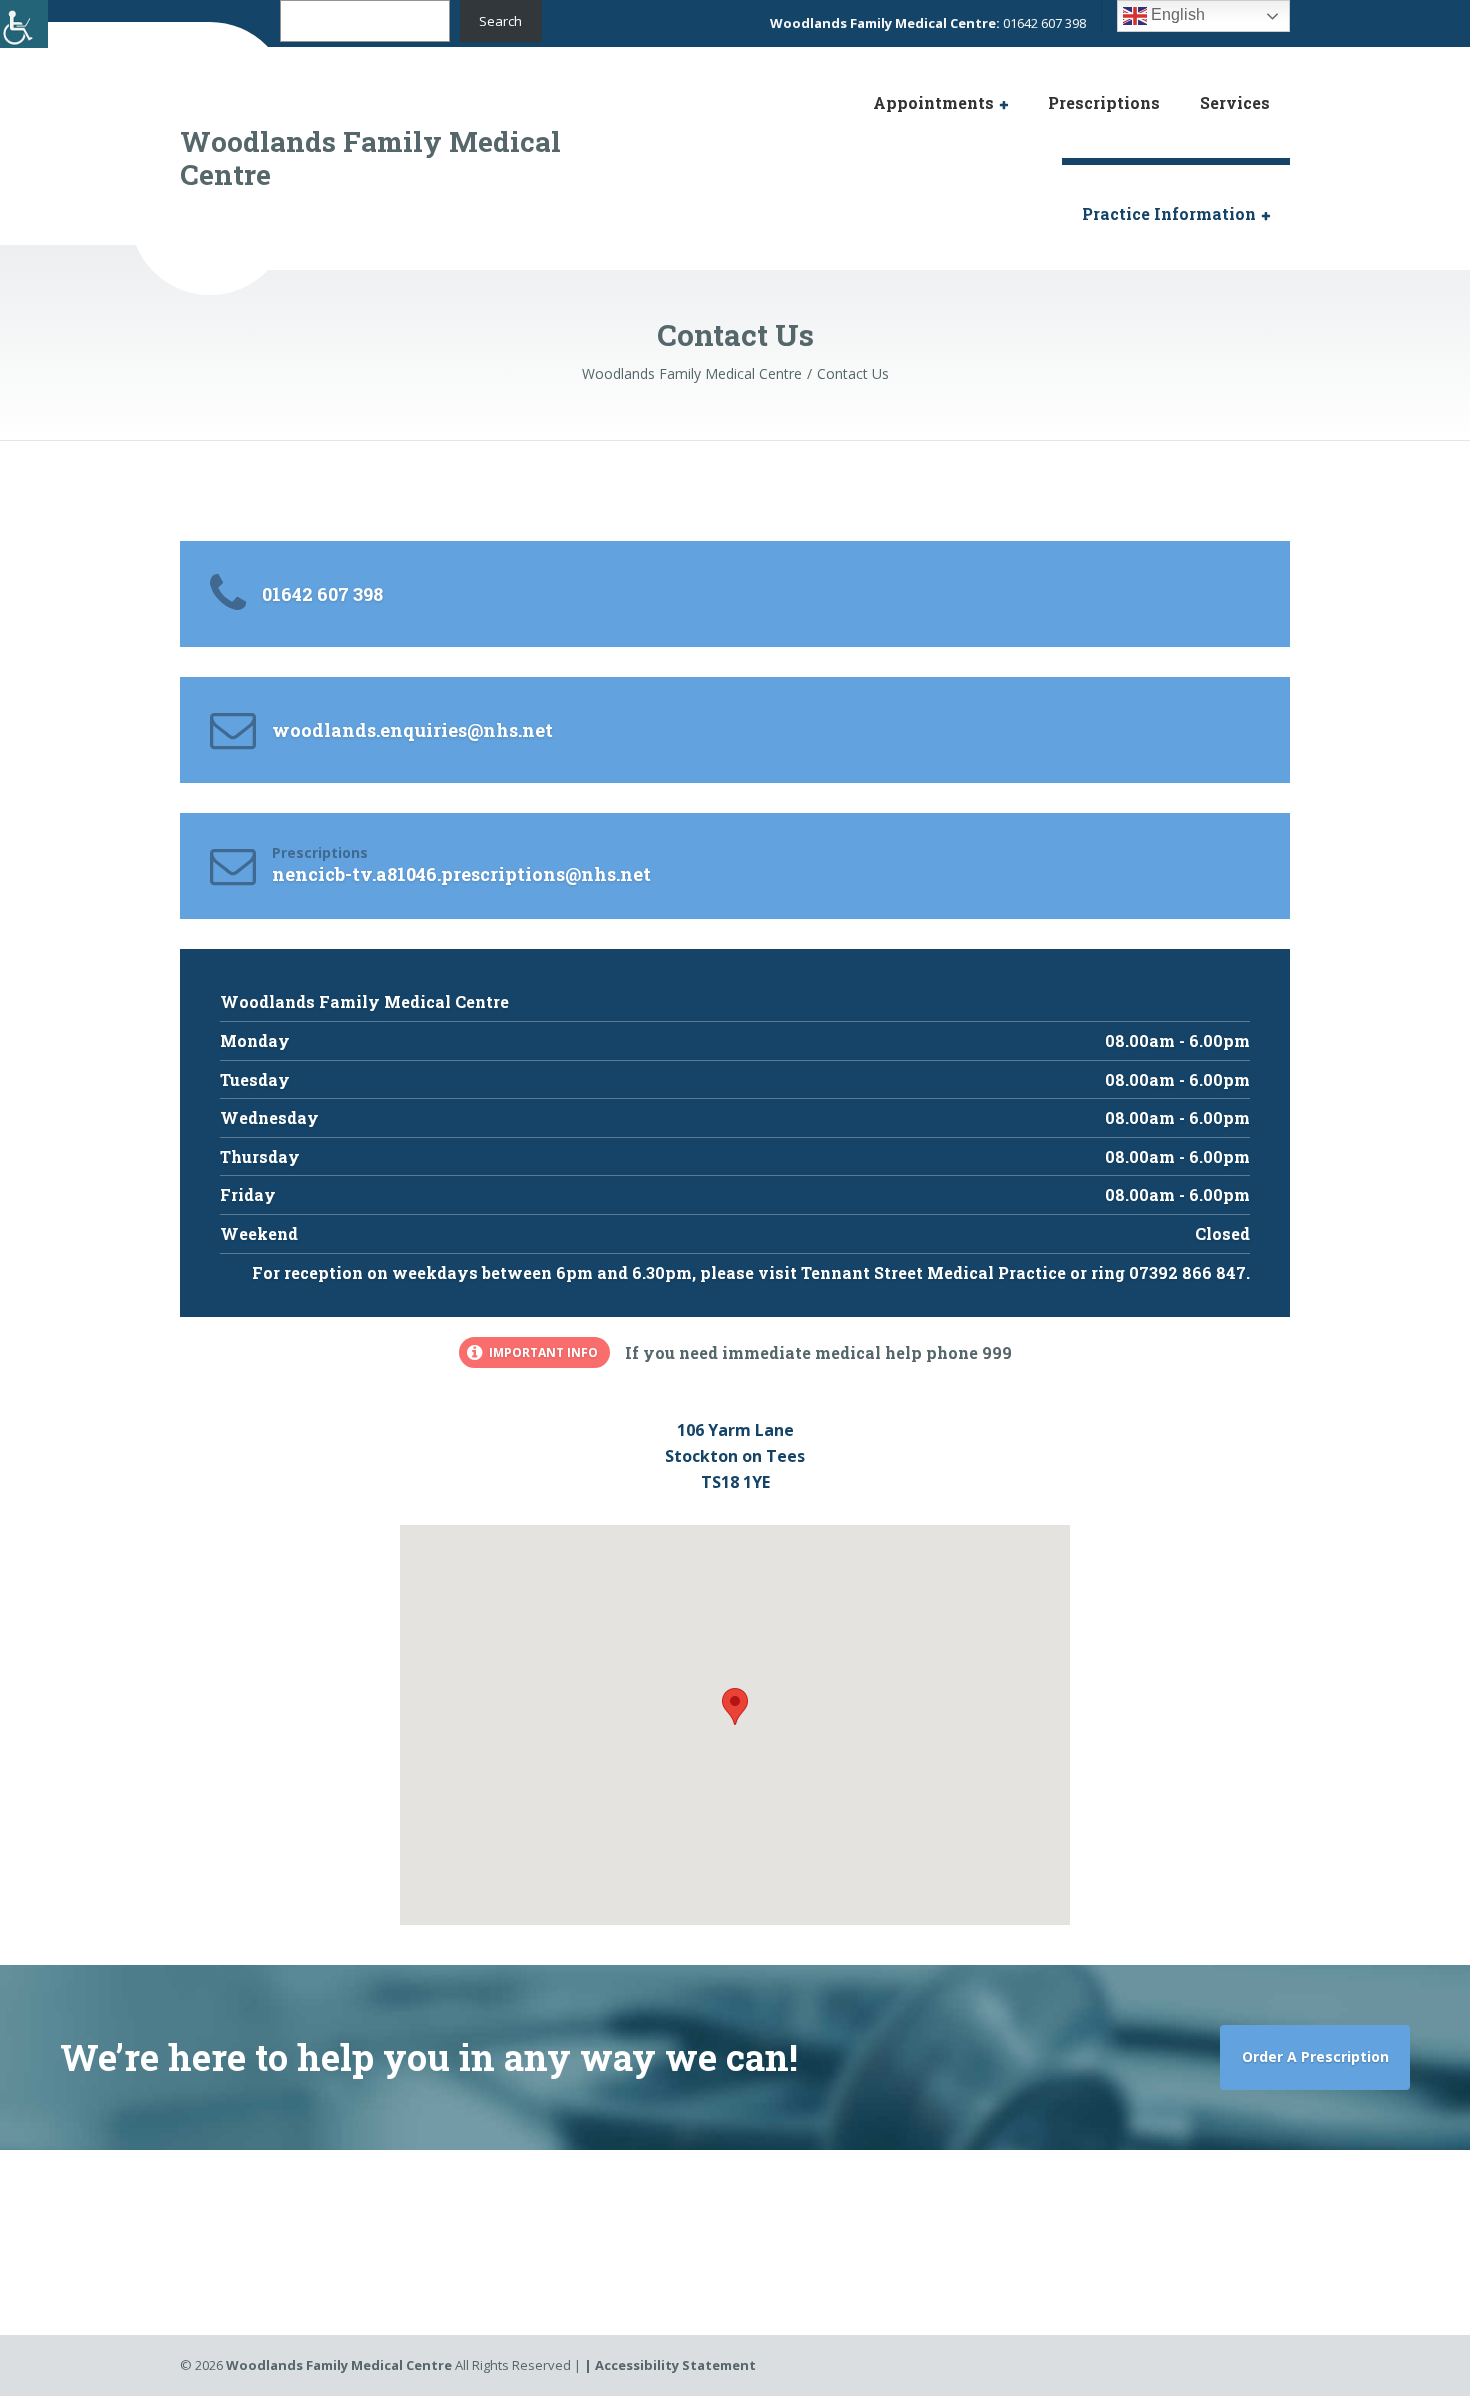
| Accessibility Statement (670, 2365)
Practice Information (1169, 213)
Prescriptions (1104, 102)
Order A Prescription (1315, 2056)
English (1176, 14)
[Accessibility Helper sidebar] (24, 24)
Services (1235, 102)
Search (500, 21)
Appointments (933, 102)
